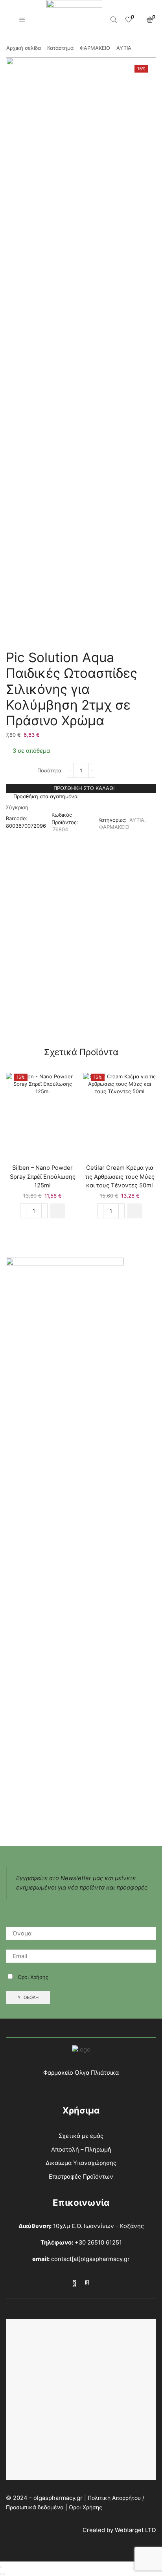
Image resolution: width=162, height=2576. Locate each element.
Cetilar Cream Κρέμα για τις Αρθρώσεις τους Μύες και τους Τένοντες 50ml (120, 1176)
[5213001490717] (42, 1115)
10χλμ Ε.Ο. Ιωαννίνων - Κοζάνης (98, 2226)
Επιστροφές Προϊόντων (81, 2177)
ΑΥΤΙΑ (124, 48)
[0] (128, 20)
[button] (58, 1211)
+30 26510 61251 (98, 2243)
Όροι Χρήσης (33, 1977)
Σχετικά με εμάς (81, 2136)
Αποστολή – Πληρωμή (81, 2150)
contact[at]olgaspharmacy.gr (90, 2259)
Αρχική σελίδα (24, 48)
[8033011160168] (120, 1115)
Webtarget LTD (135, 2530)
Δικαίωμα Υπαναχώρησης (81, 2163)
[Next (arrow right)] (4, 2574)
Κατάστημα (60, 48)
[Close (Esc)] (1, 2567)
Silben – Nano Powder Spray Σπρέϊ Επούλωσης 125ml (43, 1176)
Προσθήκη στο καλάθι (84, 788)
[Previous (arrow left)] (1, 2574)
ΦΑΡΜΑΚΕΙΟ (95, 48)
